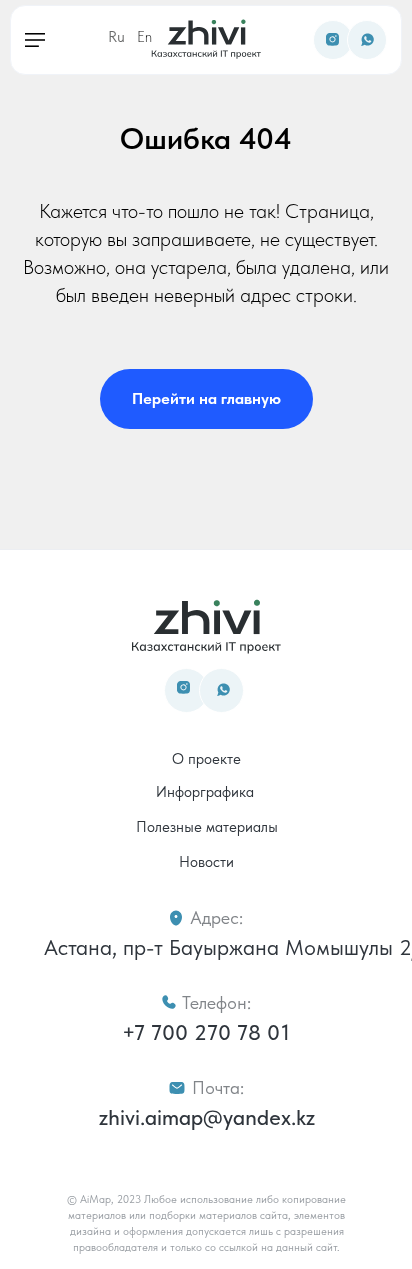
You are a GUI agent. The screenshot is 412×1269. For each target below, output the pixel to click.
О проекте (206, 759)
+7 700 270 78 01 (206, 1032)
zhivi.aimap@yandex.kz (207, 1117)
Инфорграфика (205, 792)
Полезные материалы (207, 827)
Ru (116, 37)
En (144, 37)
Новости (206, 862)
